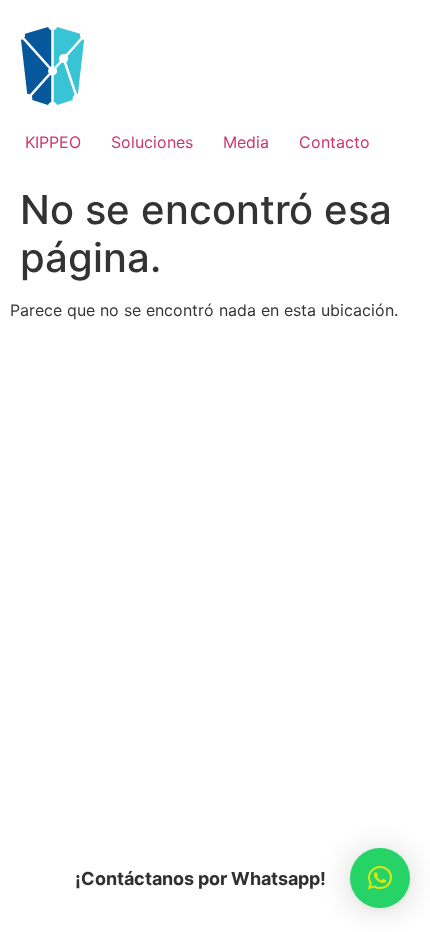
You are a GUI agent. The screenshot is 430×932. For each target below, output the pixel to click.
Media (246, 142)
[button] (380, 878)
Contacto (334, 142)
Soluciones (152, 142)
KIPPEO (53, 142)
